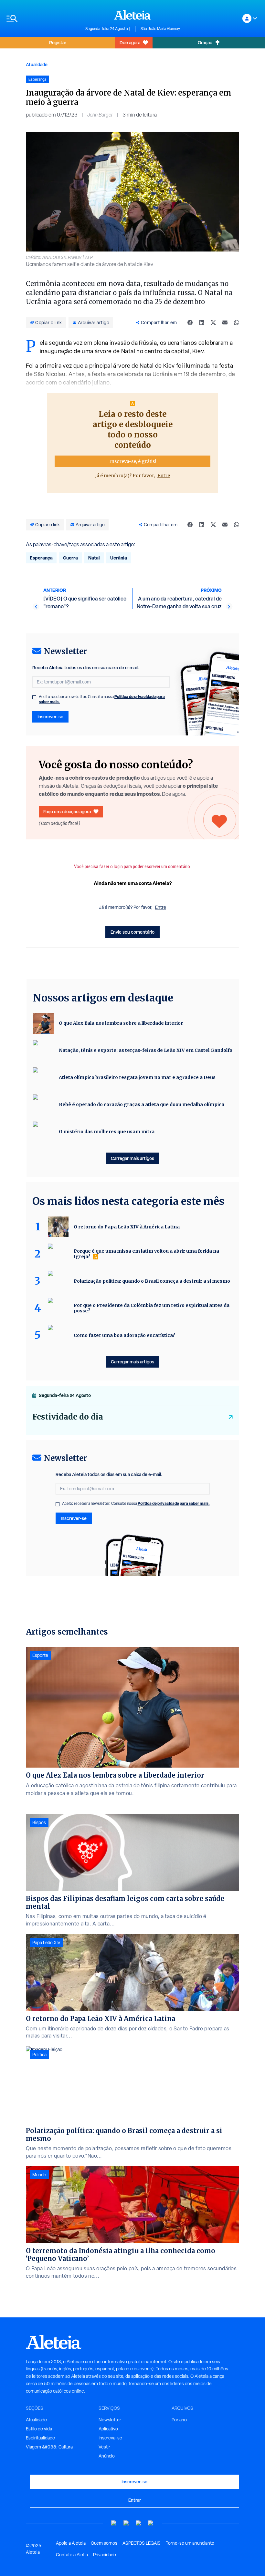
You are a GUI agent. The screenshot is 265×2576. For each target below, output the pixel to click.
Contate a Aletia (72, 2555)
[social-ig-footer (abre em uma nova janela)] (151, 2523)
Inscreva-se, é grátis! (133, 461)
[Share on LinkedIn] (202, 323)
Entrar (135, 2500)
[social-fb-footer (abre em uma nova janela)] (126, 2523)
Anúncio (107, 2456)
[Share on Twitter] (213, 323)
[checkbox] (34, 697)
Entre (164, 476)
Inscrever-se (50, 717)
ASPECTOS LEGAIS (142, 2543)
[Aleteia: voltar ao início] (132, 15)
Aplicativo (108, 2429)
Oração (205, 42)
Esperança (41, 558)
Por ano (179, 2420)
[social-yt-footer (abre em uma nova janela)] (114, 2523)
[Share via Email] (225, 323)
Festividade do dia (68, 1417)
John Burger (100, 115)
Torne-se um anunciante (190, 2543)
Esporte (40, 1655)
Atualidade (37, 64)
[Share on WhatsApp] (237, 323)
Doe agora (130, 42)
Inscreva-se (110, 2438)
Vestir (104, 2447)
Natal (94, 558)
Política (39, 2055)
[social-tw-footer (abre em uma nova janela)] (139, 2523)
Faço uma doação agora (67, 811)
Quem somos (104, 2543)
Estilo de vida (39, 2429)
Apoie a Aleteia (71, 2543)
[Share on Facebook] (190, 323)
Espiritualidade (40, 2438)
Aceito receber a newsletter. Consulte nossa (102, 699)
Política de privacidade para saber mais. (174, 1503)
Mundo (39, 2175)
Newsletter (110, 2420)
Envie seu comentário (132, 932)
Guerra (70, 558)
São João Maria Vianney (160, 29)
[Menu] (43, 19)
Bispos (39, 1822)
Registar (58, 42)
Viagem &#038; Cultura (49, 2447)
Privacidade (105, 2555)
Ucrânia (119, 558)
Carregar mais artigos (132, 1158)
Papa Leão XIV (46, 1943)
